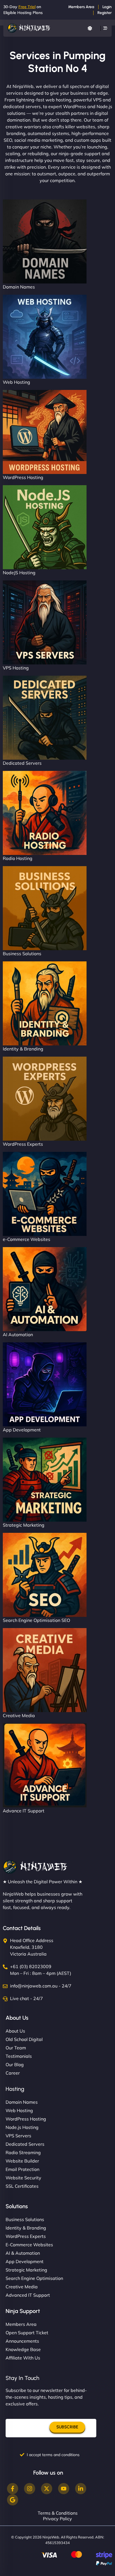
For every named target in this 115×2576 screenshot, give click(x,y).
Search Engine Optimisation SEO (36, 1620)
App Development (22, 1430)
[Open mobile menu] (105, 28)
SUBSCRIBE (67, 2427)
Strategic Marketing (24, 1525)
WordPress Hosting (23, 477)
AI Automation (18, 1335)
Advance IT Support (24, 1811)
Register (105, 13)
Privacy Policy (57, 2519)
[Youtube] (64, 2489)
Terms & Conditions (58, 2513)
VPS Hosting (16, 668)
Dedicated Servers (22, 763)
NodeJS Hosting (19, 573)
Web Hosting (16, 382)
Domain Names (19, 287)
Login (107, 7)
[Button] (90, 28)
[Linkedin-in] (81, 2489)
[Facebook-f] (13, 2489)
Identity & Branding (23, 1049)
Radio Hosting (18, 858)
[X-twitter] (47, 2489)
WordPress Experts (23, 1144)
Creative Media (19, 1715)
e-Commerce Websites (27, 1239)
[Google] (13, 2500)
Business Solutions (22, 954)
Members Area (81, 7)
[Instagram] (30, 2489)
